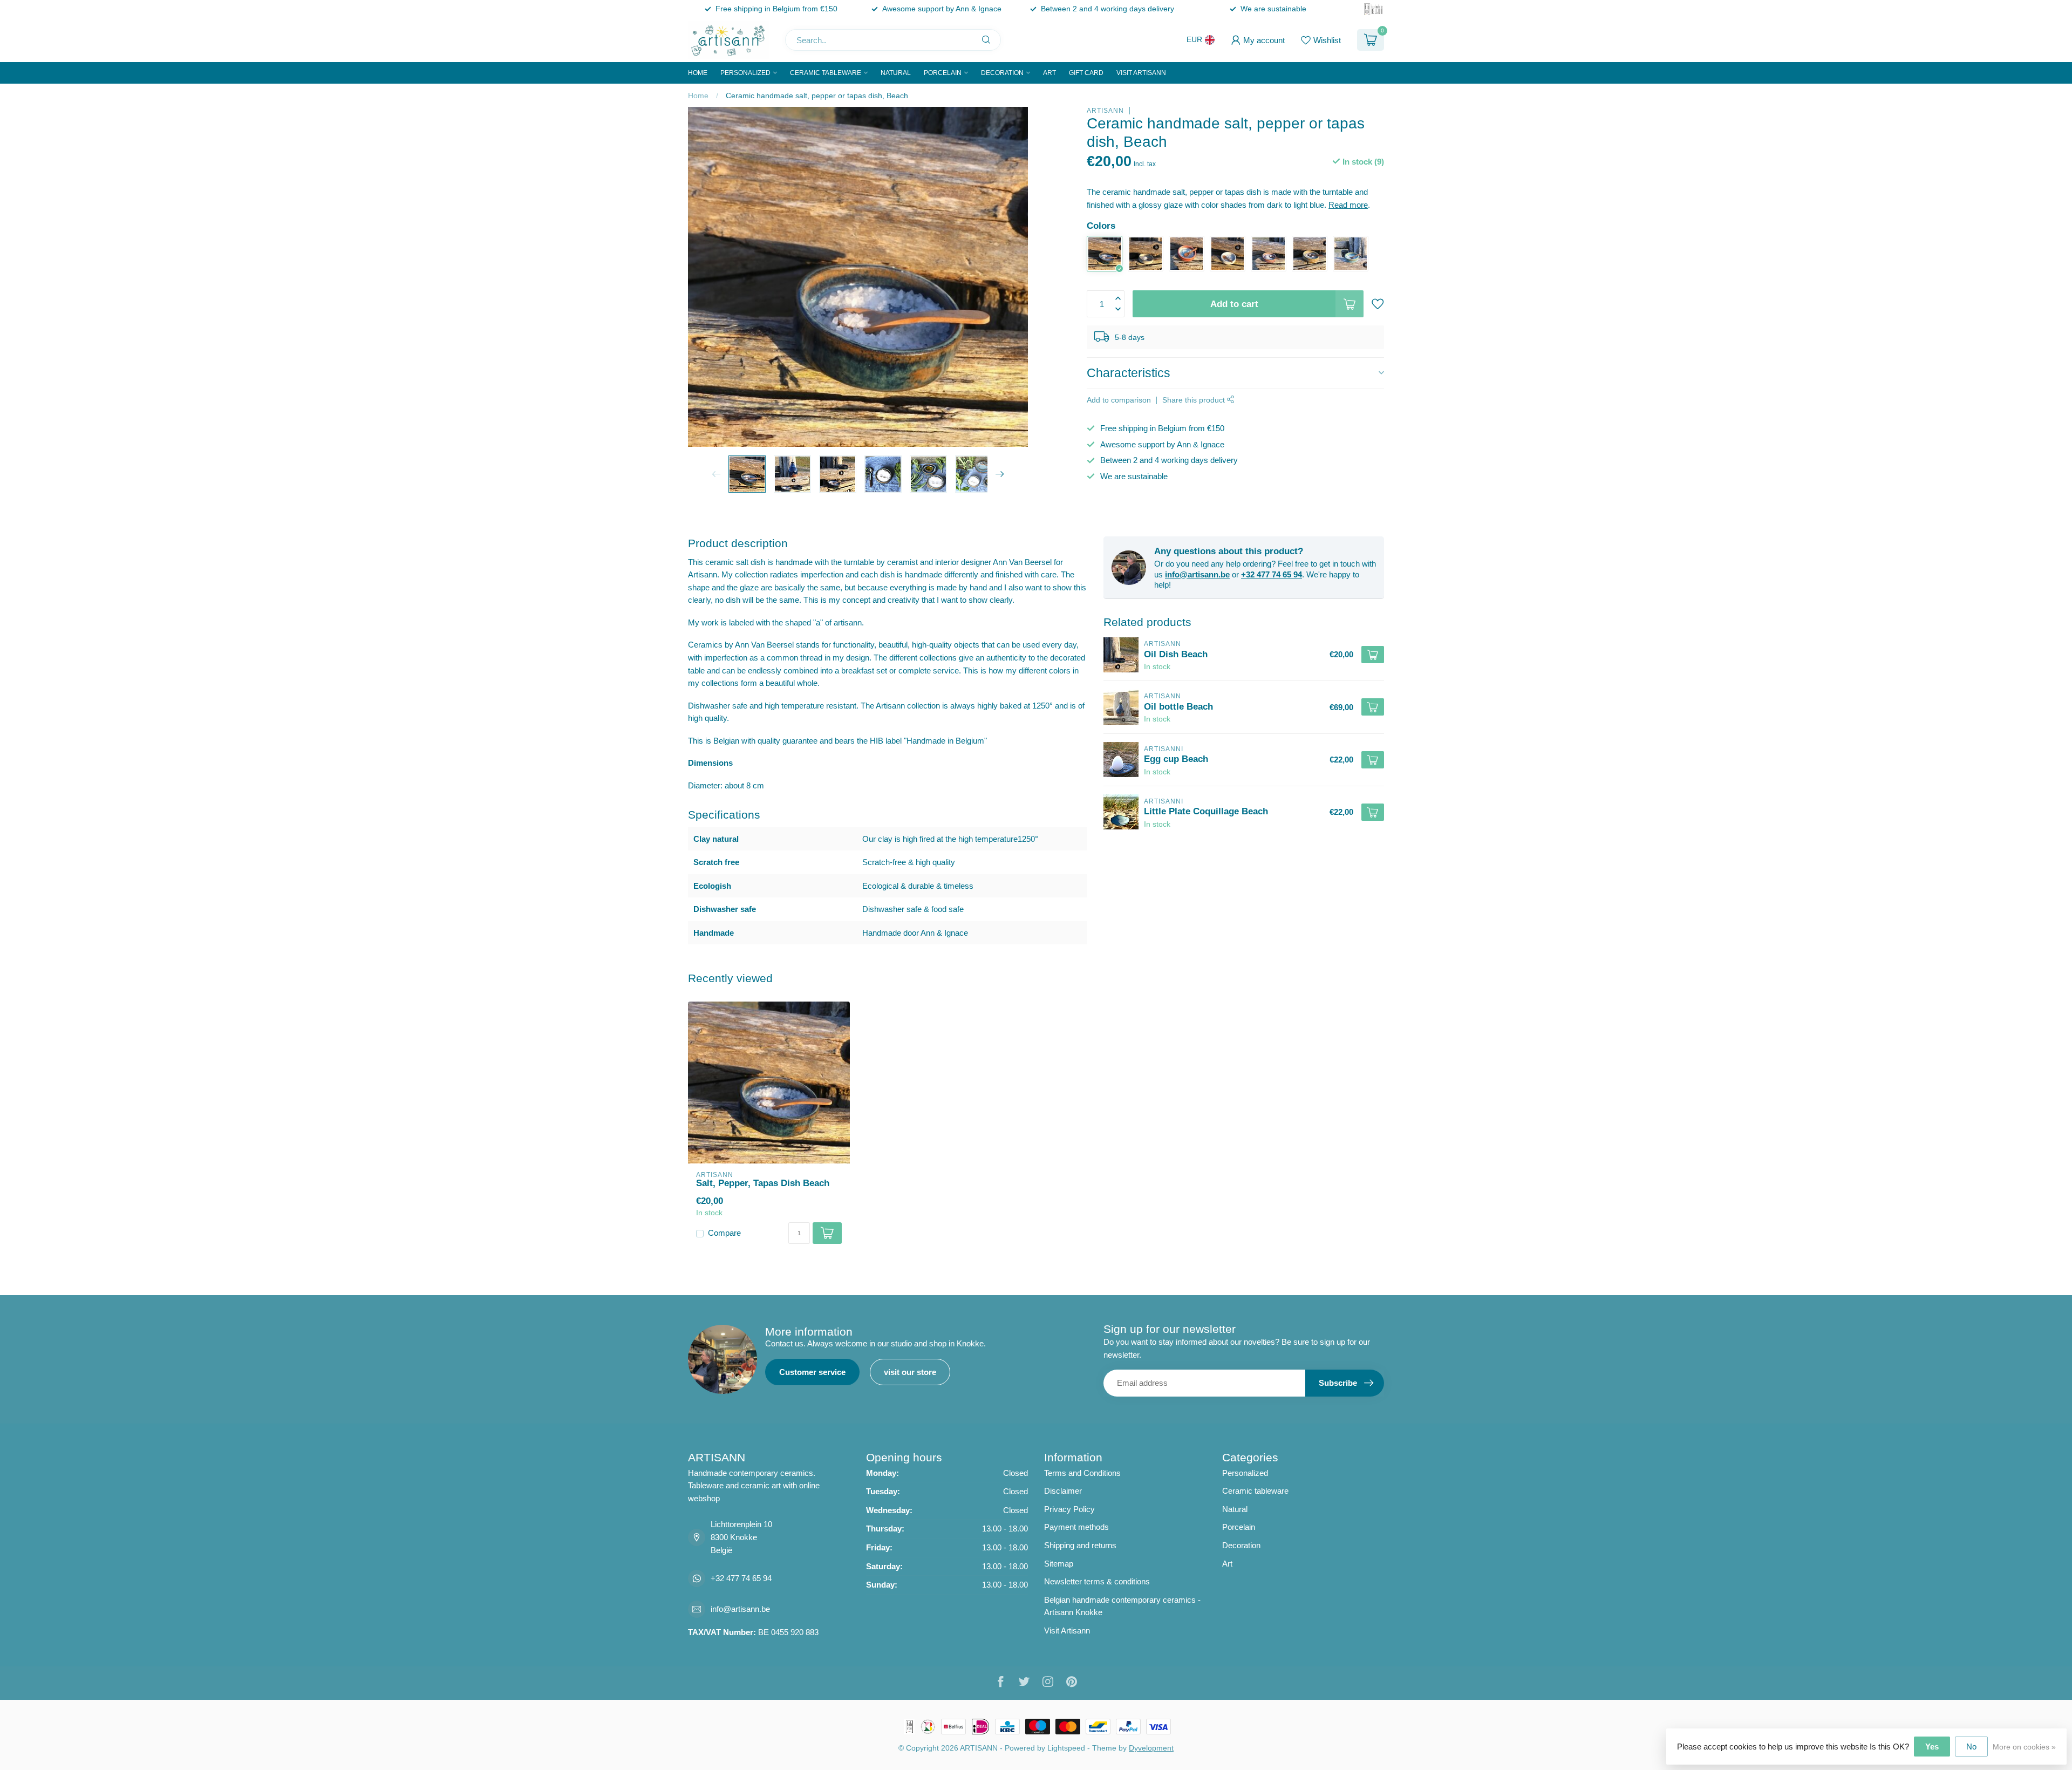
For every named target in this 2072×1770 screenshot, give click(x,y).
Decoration (1002, 73)
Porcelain (943, 73)
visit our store (910, 1372)
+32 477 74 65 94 (1272, 574)
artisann (1105, 111)
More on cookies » (2024, 1747)
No (1971, 1747)
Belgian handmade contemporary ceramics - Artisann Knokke (1122, 1606)
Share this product (1195, 400)
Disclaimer (1063, 1491)
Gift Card (1086, 73)
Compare (724, 1233)
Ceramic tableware (826, 73)
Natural (896, 73)
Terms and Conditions (1082, 1473)
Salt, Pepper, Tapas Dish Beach (763, 1183)
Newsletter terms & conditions (1097, 1581)
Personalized (745, 73)
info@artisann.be (1197, 574)
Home (698, 73)
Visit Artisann (1141, 73)
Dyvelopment (1151, 1748)
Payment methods (1076, 1527)
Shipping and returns (1080, 1545)
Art (1049, 73)
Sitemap (1059, 1564)
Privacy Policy (1069, 1509)
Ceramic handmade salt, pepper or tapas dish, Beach (817, 96)
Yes (1932, 1747)
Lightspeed (1066, 1748)
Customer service (812, 1372)
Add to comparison (1119, 400)
